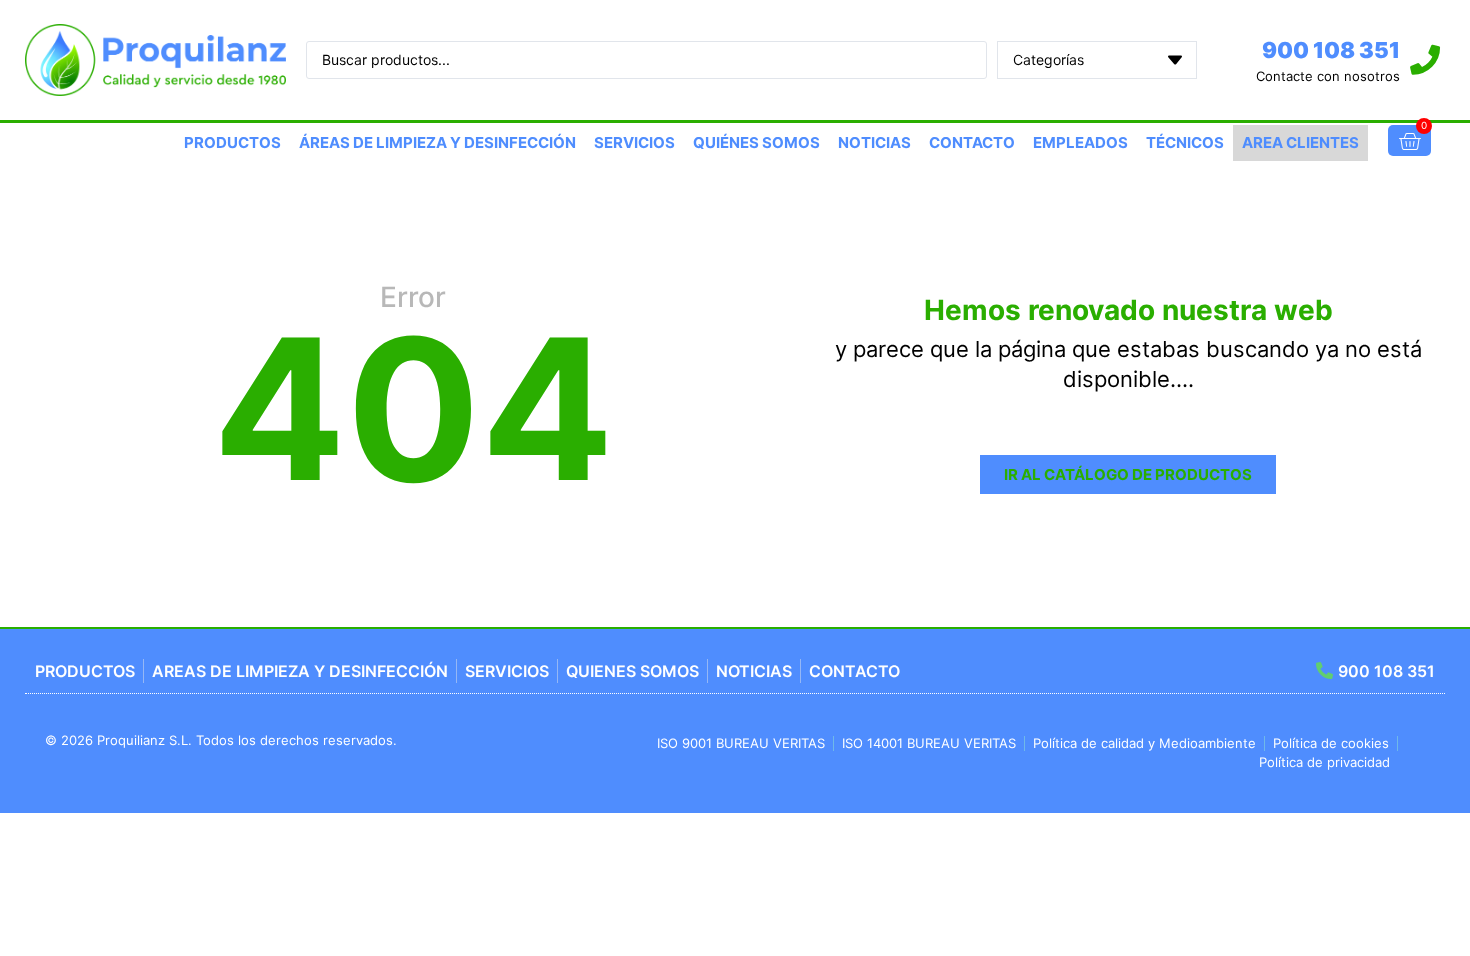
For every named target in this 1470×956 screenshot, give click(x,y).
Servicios (634, 142)
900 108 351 (1331, 50)
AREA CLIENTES (1300, 142)
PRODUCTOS (232, 142)
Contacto (972, 142)
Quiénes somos (756, 142)
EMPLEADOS (1080, 142)
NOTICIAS (874, 142)
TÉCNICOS (1185, 142)
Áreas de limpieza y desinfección (437, 142)
